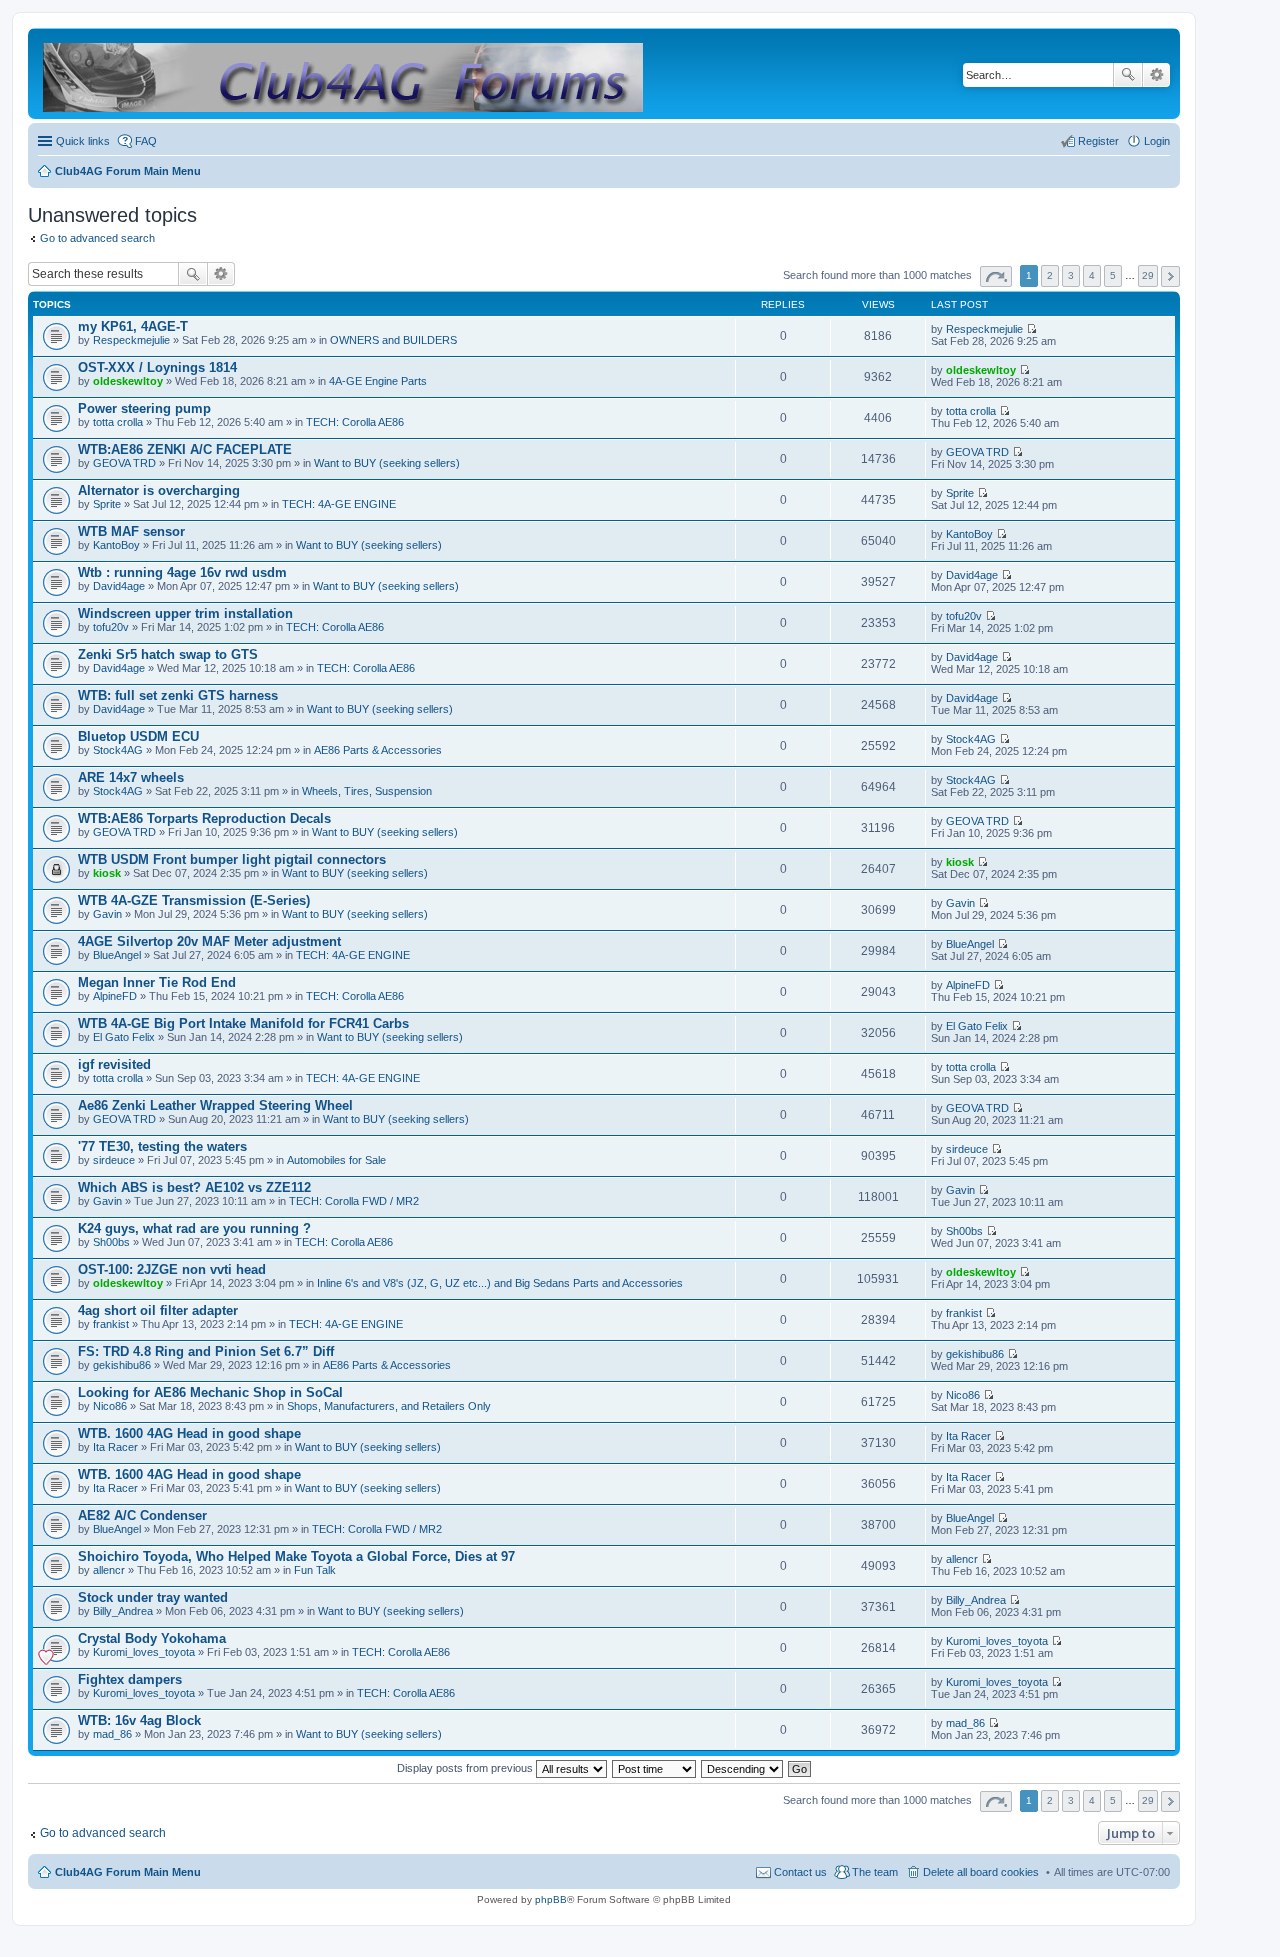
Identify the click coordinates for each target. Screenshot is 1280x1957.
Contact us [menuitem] (800, 1872)
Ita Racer (115, 1447)
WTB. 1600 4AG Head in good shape (189, 1433)
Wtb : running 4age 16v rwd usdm (182, 572)
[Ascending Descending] (743, 1768)
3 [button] (1071, 275)
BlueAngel (117, 955)
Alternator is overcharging (159, 490)
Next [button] (1170, 276)
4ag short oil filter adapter (158, 1310)
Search (1128, 75)
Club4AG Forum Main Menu (128, 1872)
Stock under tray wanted (153, 1597)
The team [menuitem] (875, 1872)
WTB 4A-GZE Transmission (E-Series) (194, 900)
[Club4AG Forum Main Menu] (344, 73)
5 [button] (1113, 275)
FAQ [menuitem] (146, 141)
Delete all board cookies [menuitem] (981, 1872)
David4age (119, 586)
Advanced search (1156, 75)
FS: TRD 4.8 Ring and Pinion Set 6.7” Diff (206, 1351)
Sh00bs (111, 1242)
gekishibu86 (122, 1365)
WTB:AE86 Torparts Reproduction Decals (204, 818)
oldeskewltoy (128, 381)
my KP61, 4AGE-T (133, 326)
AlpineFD (115, 996)
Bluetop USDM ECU (138, 736)
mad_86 (112, 1734)
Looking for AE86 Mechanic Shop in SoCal (210, 1392)
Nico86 (110, 1406)
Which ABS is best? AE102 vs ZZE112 (194, 1187)
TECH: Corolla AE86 (355, 422)
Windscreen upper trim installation (185, 613)
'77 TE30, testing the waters (162, 1146)
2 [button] (1050, 275)
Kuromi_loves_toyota (144, 1652)
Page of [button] (996, 276)
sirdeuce (114, 1160)
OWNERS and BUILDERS (393, 340)
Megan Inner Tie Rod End (157, 982)
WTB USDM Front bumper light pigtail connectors (232, 859)
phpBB (551, 1899)
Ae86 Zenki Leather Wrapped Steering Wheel (215, 1105)
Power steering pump (144, 408)
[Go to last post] (1031, 329)
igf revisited (114, 1064)
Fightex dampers (130, 1679)
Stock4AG (118, 750)
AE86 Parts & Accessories (378, 750)
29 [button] (1148, 275)
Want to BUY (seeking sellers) (387, 463)
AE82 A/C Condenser (142, 1515)
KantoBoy (116, 545)
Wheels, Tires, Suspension (367, 791)
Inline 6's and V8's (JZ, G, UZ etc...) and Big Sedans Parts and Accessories (500, 1283)
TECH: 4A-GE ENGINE (339, 504)
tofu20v (111, 627)
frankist (111, 1324)
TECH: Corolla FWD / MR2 (354, 1201)
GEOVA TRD (124, 463)
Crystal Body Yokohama (152, 1638)
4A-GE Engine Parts (378, 381)
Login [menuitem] (1157, 141)
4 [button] (1092, 275)
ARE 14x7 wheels (131, 777)
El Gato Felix (124, 1037)
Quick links (83, 141)
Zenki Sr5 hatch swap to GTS (168, 654)
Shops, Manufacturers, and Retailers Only (389, 1406)
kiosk (107, 873)
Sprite (107, 504)
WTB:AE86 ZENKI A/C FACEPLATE (185, 449)
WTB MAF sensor (131, 531)
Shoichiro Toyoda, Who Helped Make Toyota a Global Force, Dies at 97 (296, 1556)
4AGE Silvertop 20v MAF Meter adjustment (209, 941)
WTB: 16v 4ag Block (139, 1720)
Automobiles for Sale (336, 1160)
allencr (109, 1570)
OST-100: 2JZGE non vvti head (172, 1269)
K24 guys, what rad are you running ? (194, 1228)
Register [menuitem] (1098, 141)
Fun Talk (315, 1570)
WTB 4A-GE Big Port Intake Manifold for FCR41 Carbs (243, 1023)
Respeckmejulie (131, 340)
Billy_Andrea (123, 1611)
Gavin (107, 914)
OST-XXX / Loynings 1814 (157, 367)
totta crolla (118, 422)
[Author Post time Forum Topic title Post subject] (655, 1768)
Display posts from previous (466, 1768)
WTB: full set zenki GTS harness (178, 695)
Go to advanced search (97, 238)
